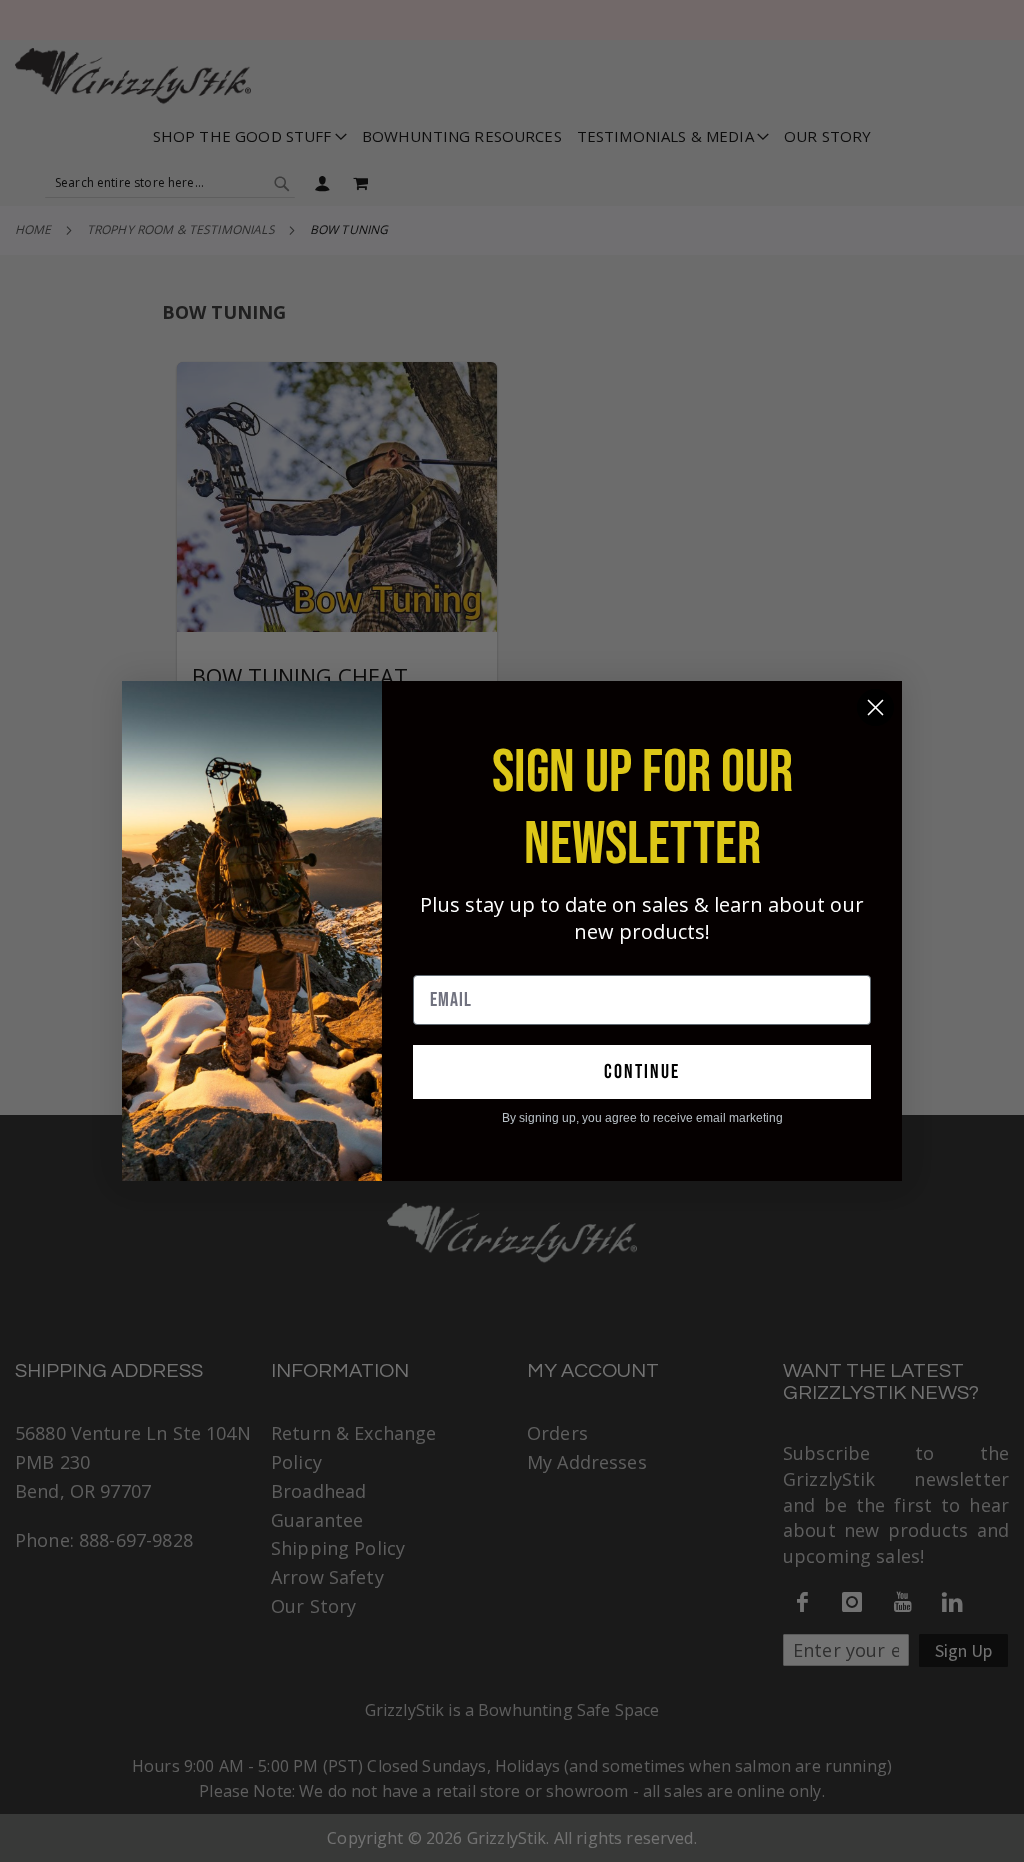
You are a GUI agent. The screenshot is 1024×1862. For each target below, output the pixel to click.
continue (642, 1072)
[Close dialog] (875, 707)
